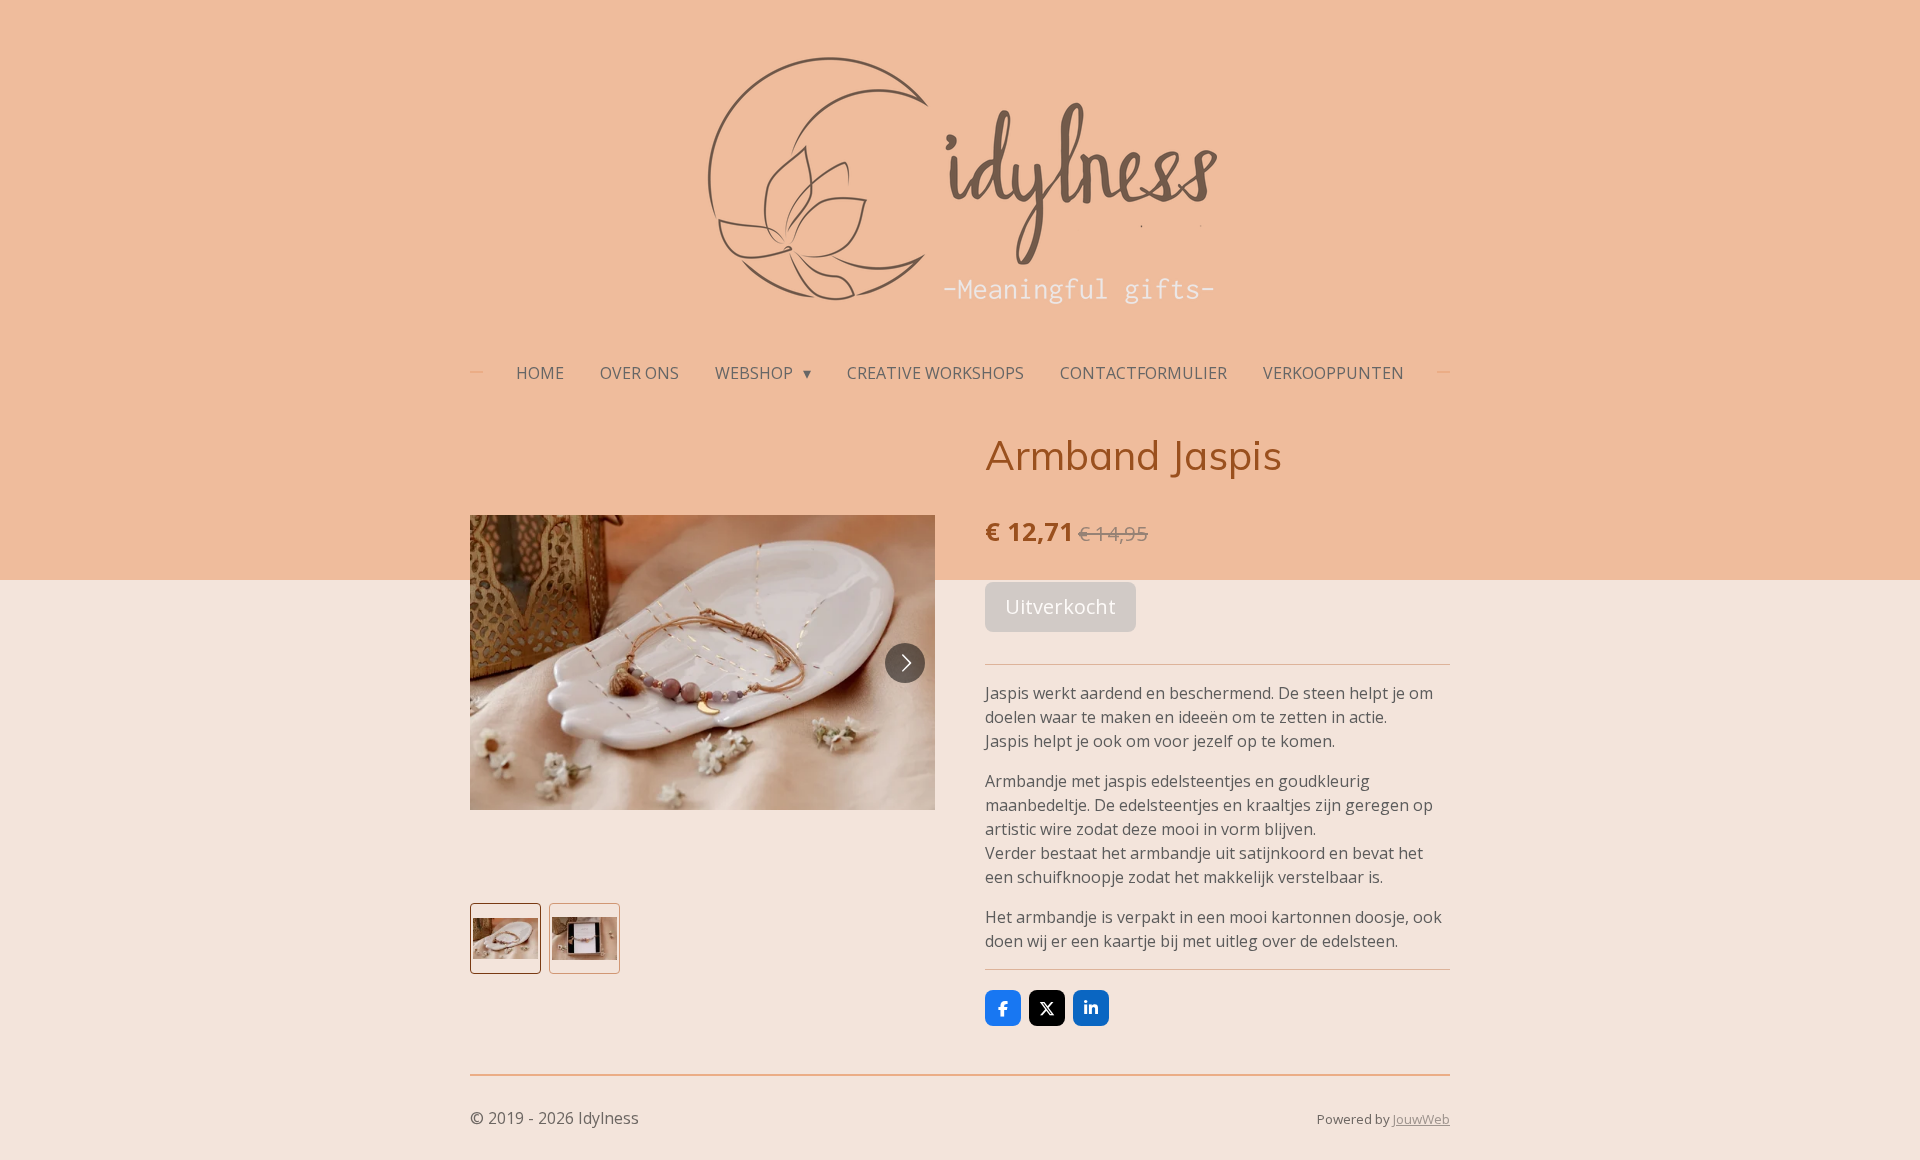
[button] (505, 938)
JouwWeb (1421, 1119)
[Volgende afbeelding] (905, 663)
